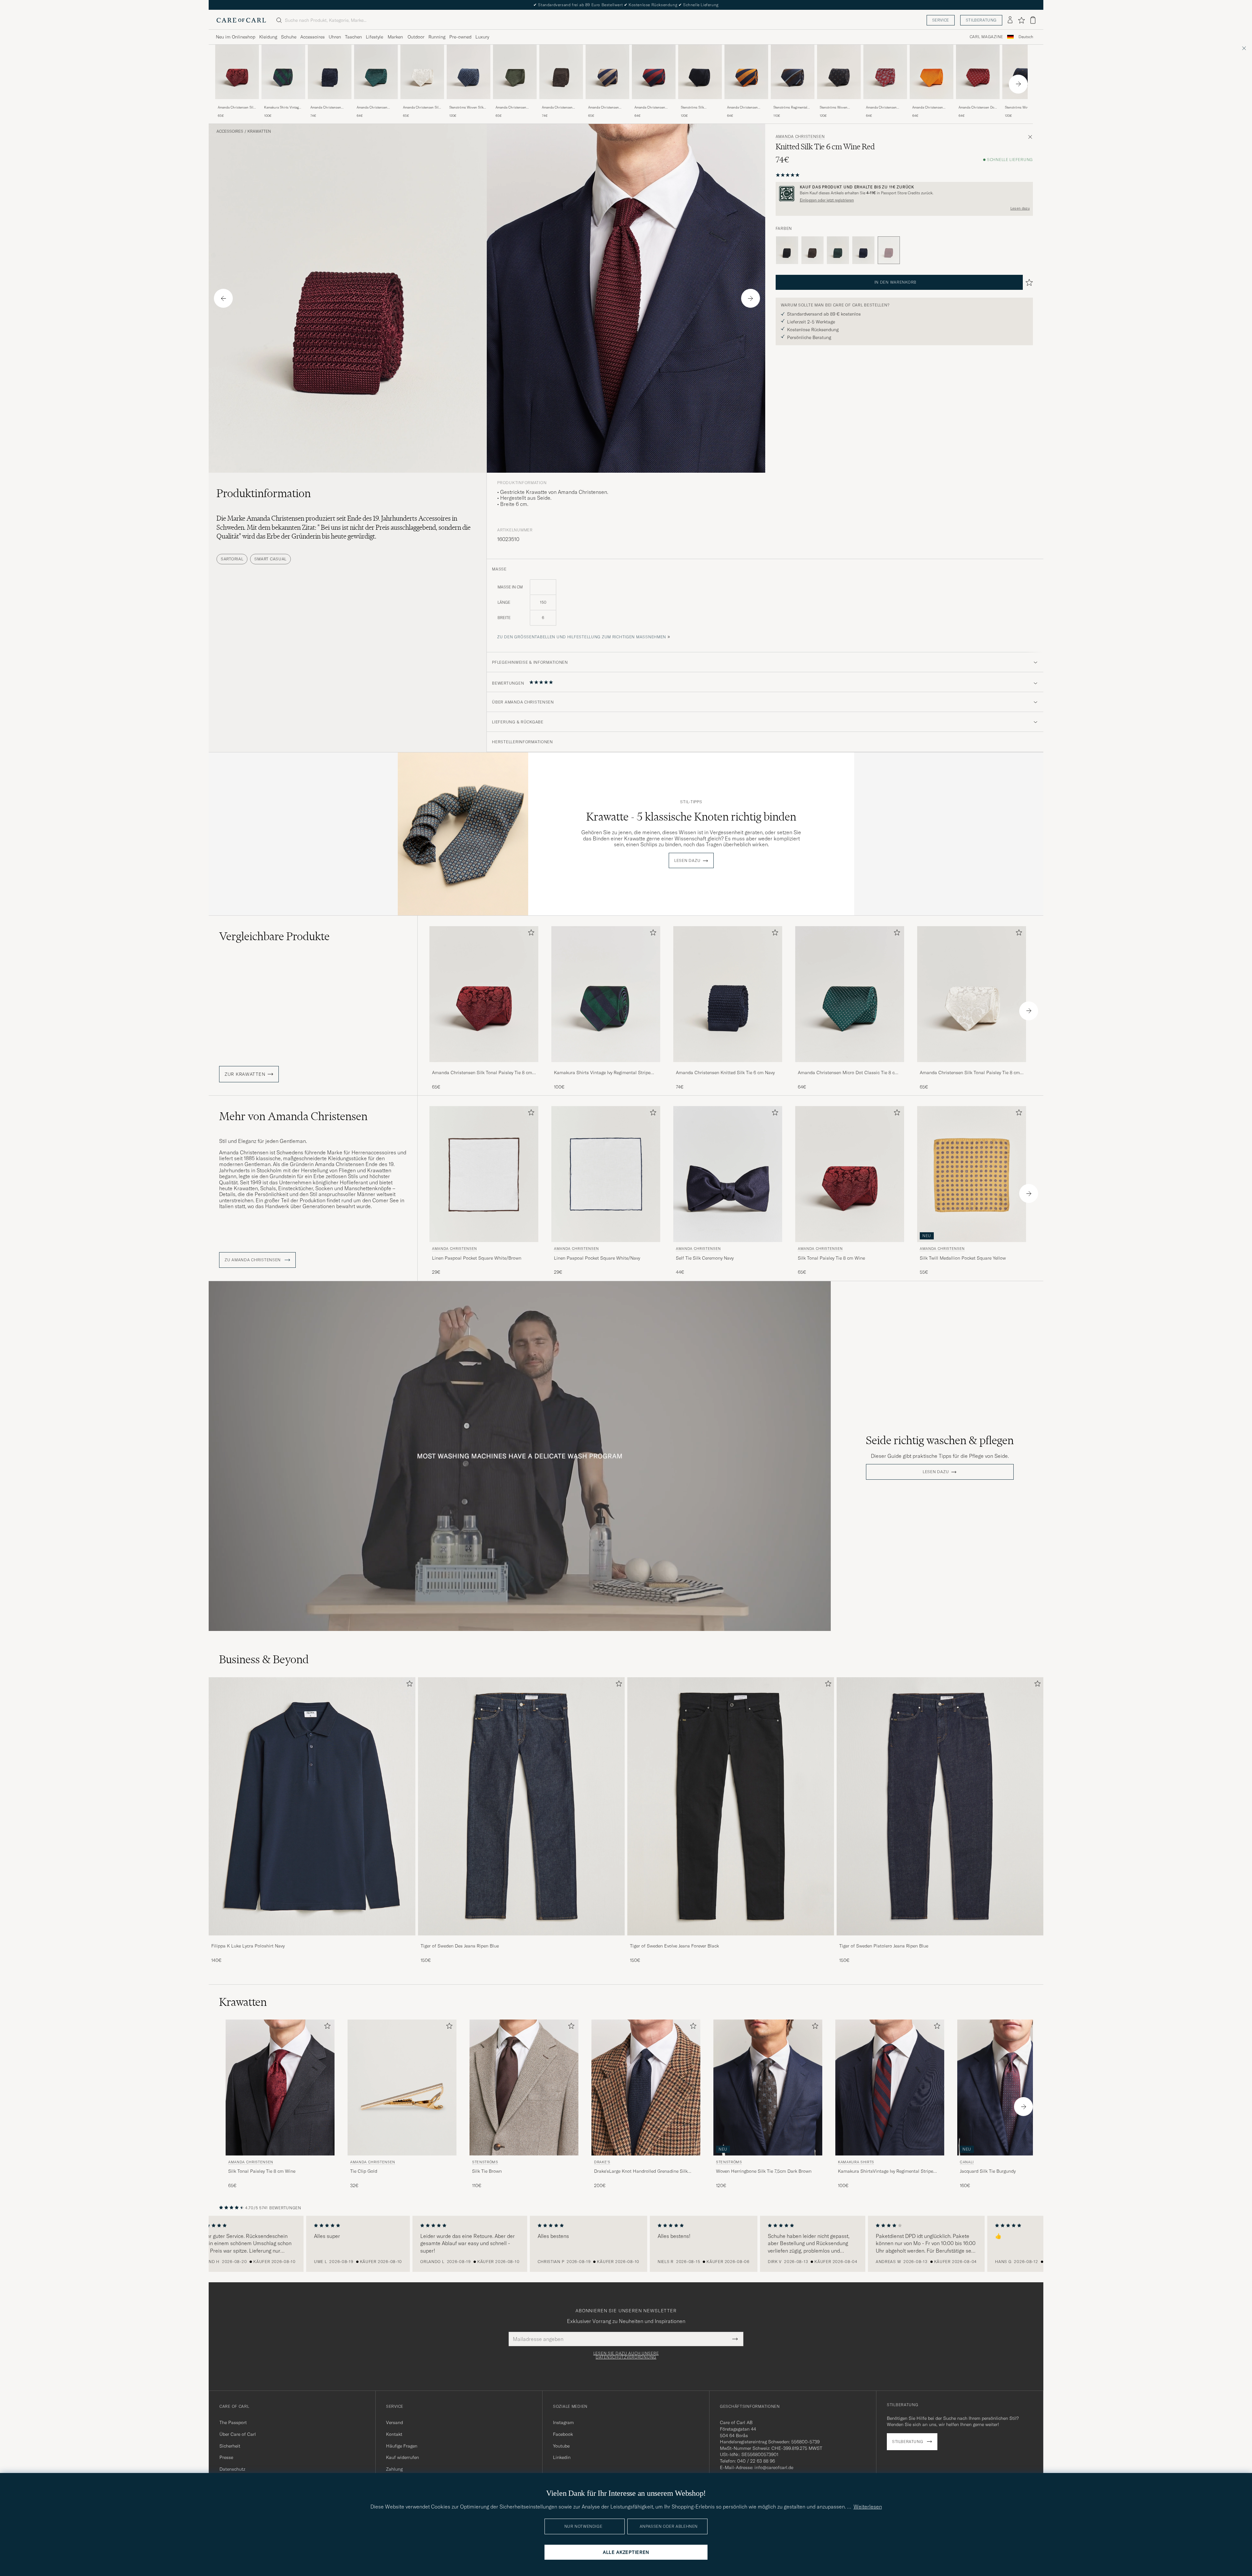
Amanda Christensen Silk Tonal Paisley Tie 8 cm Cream (422, 108)
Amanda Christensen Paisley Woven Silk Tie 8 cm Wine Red (884, 108)
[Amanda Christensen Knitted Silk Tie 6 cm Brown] (561, 104)
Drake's (602, 2162)
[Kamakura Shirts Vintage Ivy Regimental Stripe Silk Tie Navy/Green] (283, 104)
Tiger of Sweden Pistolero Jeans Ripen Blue (884, 1946)
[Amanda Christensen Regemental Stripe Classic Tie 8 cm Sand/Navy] (607, 104)
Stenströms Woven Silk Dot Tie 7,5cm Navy (466, 108)
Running (437, 37)
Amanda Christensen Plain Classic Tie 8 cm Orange (929, 108)
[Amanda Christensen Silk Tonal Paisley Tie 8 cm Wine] (237, 104)
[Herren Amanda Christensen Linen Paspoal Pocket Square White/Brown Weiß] (484, 1174)
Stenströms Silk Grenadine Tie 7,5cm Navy (700, 108)
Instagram (563, 2422)
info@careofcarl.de (774, 2467)
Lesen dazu (1020, 208)
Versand (395, 2422)
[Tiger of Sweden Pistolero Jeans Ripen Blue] (940, 1940)
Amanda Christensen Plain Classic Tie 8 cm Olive (512, 108)
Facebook (563, 2434)
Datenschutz (232, 2469)
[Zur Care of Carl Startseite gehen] (241, 20)
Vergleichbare (274, 936)
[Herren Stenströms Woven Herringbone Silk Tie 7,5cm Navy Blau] (839, 72)
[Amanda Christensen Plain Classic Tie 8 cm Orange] (932, 104)
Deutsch (1026, 37)
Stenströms (485, 2162)
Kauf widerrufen (402, 2457)
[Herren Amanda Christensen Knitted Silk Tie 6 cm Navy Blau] (330, 72)
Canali (967, 2162)
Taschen (353, 37)
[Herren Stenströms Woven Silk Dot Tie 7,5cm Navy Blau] (469, 72)
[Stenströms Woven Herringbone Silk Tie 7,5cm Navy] (839, 104)
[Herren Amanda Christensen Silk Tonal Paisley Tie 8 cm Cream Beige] (422, 72)
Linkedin (562, 2457)
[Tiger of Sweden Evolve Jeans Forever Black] (731, 1940)
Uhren (335, 37)
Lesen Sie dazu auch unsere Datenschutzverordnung (626, 2355)
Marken (395, 37)
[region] (626, 2244)
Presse (226, 2457)
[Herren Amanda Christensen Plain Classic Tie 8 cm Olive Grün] (515, 72)
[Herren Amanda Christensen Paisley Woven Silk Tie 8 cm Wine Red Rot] (885, 72)
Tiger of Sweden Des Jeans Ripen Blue (460, 1946)
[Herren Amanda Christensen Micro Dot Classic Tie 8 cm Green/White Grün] (376, 72)
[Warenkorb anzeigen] (1033, 20)
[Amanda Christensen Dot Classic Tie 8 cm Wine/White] (978, 104)
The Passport (233, 2422)
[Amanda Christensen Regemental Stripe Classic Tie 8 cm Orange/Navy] (746, 104)
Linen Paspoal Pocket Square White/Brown (477, 1258)
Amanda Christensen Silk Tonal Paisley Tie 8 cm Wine (236, 108)
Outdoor (416, 37)
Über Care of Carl (238, 2434)
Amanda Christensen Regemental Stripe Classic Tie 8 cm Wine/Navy (654, 108)
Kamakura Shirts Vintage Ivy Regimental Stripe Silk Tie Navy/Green (283, 108)
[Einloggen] (1010, 20)
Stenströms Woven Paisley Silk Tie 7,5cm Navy (1021, 108)
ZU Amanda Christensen (253, 1260)
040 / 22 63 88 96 (756, 2461)
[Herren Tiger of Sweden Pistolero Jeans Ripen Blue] (940, 1806)
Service (941, 20)
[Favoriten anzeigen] (1021, 20)
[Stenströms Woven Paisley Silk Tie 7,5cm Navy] (1024, 104)
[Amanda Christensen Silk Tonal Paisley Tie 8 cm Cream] (422, 104)
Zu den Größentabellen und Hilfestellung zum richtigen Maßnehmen (582, 637)
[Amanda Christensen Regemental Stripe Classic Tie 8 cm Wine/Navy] (654, 104)
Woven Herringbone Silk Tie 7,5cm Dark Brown (764, 2171)
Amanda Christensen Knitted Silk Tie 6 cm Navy (326, 108)
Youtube (561, 2446)
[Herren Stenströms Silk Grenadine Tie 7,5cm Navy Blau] (700, 72)
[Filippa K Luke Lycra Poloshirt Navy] (312, 1940)
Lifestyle (374, 37)
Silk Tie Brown (487, 2171)
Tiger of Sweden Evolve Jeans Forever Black (674, 1946)
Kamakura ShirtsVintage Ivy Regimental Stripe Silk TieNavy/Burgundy (886, 2171)
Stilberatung (981, 20)
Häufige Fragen (402, 2446)
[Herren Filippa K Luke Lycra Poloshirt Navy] (312, 1806)
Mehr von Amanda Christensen (293, 1116)
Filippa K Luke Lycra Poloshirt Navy (248, 1946)
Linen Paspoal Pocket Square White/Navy (597, 1258)
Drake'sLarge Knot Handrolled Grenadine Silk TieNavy (641, 2171)
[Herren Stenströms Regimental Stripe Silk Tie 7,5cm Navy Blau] (793, 72)
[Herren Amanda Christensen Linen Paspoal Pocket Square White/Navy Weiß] (606, 1174)
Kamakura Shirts (856, 2162)
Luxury (482, 37)
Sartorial (232, 559)
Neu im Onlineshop (236, 37)
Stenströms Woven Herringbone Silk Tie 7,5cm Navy (835, 108)
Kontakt (394, 2434)
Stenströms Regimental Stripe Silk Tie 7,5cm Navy (792, 108)
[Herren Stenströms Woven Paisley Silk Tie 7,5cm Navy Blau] (1024, 72)
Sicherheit (230, 2446)
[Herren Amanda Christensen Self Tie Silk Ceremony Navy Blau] (728, 1174)
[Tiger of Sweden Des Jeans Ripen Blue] (521, 1940)
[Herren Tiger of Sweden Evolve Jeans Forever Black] (731, 1806)
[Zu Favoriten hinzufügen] (530, 934)
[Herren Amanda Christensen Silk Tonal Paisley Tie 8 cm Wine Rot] (237, 72)
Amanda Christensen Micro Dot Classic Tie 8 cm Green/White (374, 108)
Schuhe (289, 37)
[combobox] (1026, 37)
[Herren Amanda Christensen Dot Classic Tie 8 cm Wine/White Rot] (978, 72)
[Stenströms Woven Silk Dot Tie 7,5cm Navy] (469, 104)
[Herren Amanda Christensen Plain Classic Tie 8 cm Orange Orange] (932, 72)
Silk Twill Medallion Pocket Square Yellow (963, 1258)
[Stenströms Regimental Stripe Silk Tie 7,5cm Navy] (793, 104)
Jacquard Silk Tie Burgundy (988, 2171)
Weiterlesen (868, 2507)
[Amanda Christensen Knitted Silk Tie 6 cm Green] (838, 250)
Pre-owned (460, 37)
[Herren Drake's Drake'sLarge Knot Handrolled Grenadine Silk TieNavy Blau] (646, 2087)
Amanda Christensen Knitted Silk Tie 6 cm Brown (557, 108)
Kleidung (268, 37)
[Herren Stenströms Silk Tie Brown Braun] (524, 2087)
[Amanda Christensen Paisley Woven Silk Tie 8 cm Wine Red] (885, 104)
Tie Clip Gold (364, 2171)
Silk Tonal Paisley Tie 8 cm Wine (831, 1258)
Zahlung (394, 2469)
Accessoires (313, 37)
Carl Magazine (986, 37)
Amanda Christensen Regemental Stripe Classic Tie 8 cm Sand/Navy (607, 108)
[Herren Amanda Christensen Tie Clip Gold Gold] (402, 2087)
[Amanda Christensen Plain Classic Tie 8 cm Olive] (515, 104)
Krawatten (259, 131)
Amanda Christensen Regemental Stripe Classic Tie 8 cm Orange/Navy (746, 108)
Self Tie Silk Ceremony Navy (705, 1258)
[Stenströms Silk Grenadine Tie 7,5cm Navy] (700, 104)
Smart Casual (270, 559)
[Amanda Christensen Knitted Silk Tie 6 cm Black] (787, 250)
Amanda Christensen (800, 137)
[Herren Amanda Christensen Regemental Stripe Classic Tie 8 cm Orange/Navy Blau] (746, 72)
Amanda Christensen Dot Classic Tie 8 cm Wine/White (977, 108)
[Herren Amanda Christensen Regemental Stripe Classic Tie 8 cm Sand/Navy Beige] (607, 72)
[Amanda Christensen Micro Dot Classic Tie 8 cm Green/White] (376, 104)
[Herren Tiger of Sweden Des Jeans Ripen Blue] (521, 1806)
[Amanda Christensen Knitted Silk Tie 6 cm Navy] (330, 104)
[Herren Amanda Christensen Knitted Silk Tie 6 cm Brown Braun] (561, 72)
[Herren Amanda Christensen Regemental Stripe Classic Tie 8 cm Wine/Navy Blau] (654, 72)
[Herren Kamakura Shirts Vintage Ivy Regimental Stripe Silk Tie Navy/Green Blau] (283, 72)
